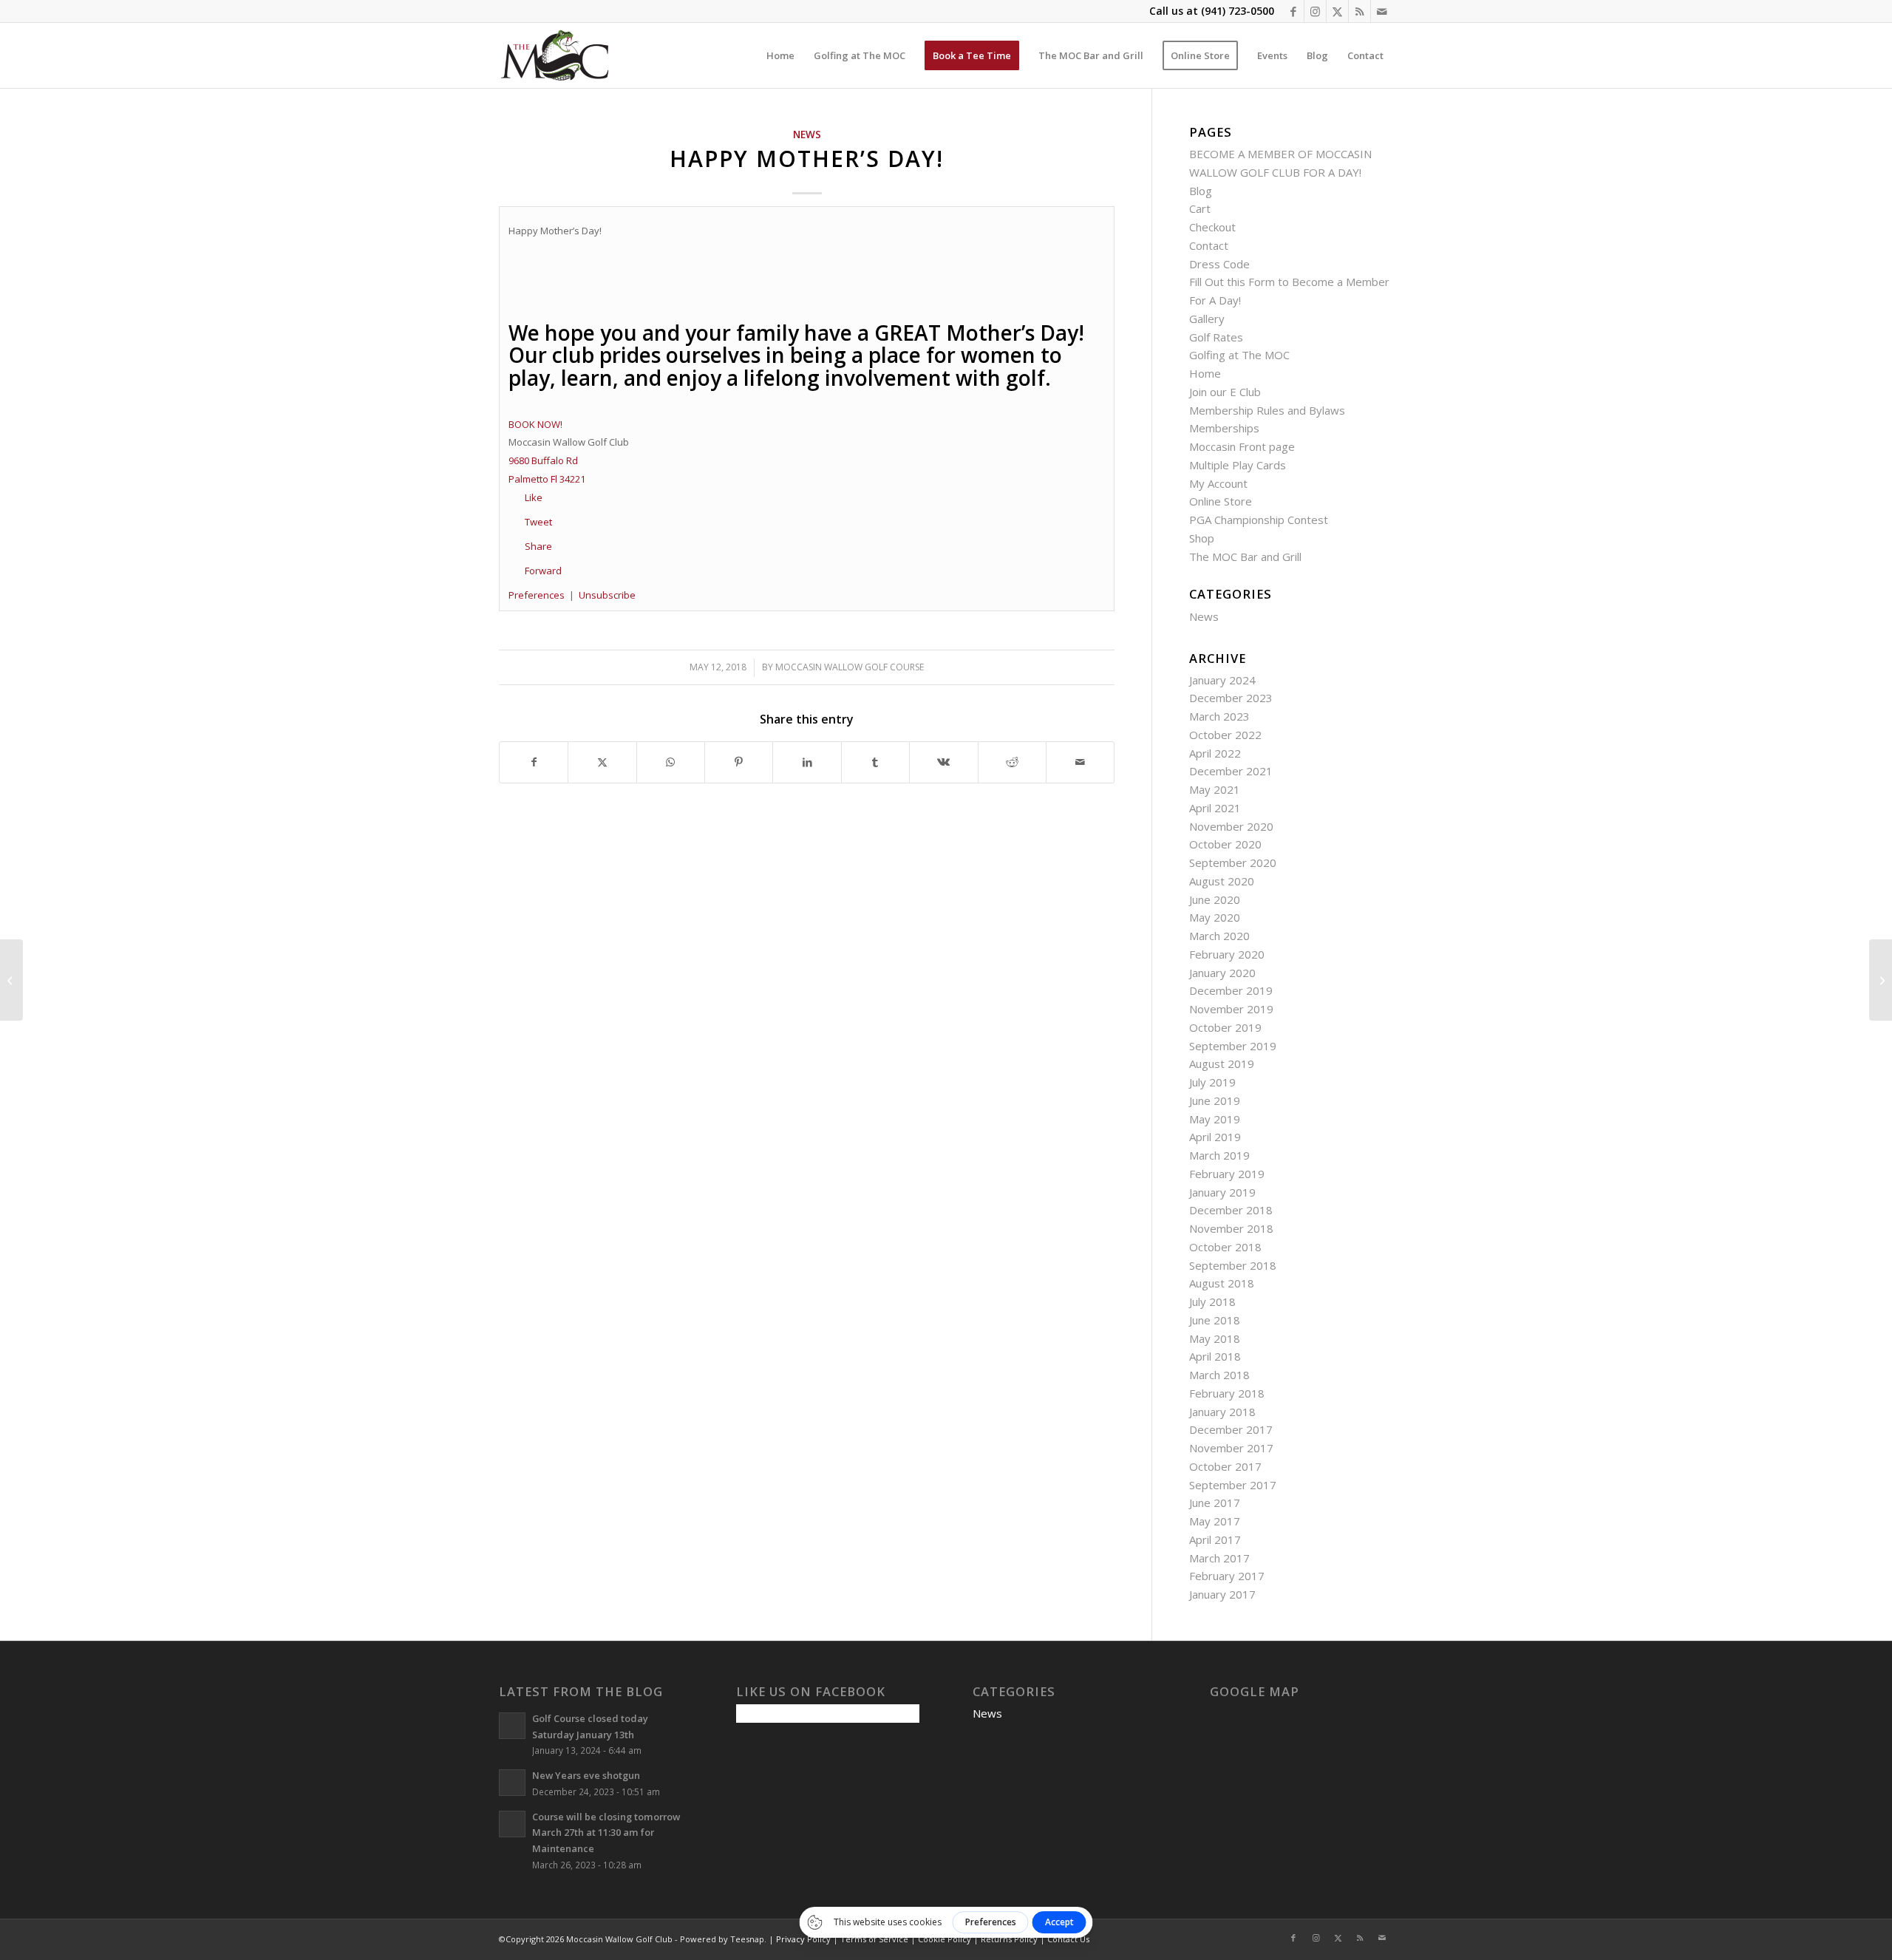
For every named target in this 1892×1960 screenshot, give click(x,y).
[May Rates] (11, 980)
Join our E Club (1225, 392)
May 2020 (1215, 917)
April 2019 (1215, 1137)
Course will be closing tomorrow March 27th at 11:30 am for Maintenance (606, 1833)
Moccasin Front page (1242, 446)
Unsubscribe (607, 595)
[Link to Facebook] (1293, 11)
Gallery (1207, 319)
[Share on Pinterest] (739, 762)
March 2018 (1219, 1375)
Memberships (1224, 428)
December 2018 (1231, 1210)
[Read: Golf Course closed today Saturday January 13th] (512, 1726)
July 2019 (1212, 1082)
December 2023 (1231, 698)
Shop (1202, 538)
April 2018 (1215, 1356)
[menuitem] (780, 55)
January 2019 (1222, 1192)
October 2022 (1225, 735)
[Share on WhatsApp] (671, 762)
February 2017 (1227, 1576)
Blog (1201, 191)
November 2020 (1231, 826)
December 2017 (1231, 1429)
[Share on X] (602, 762)
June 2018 (1215, 1320)
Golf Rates (1216, 337)
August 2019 (1222, 1064)
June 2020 (1215, 899)
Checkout (1212, 227)
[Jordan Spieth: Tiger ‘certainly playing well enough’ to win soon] (1881, 980)
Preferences (537, 595)
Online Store (1221, 501)
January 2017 (1222, 1594)
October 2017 (1225, 1466)
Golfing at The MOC (1239, 355)
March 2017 (1219, 1558)
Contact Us (1068, 1939)
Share (538, 546)
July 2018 (1212, 1301)
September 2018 (1233, 1265)
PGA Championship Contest (1259, 520)
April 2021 (1215, 808)
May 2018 (1215, 1338)
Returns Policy (1009, 1939)
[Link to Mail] (1382, 11)
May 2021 (1215, 789)
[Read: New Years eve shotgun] (512, 1783)
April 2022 (1215, 753)
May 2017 (1215, 1521)
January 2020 (1222, 973)
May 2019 (1215, 1119)
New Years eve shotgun (586, 1775)
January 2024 (1222, 680)
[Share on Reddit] (1012, 762)
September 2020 (1233, 862)
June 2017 (1215, 1503)
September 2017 (1233, 1485)
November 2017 (1231, 1448)
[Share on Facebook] (534, 762)
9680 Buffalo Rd (543, 460)
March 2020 (1219, 936)
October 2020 (1225, 844)
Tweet (538, 522)
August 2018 (1222, 1283)
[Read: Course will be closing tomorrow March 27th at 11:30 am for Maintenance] (512, 1824)
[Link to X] (1337, 11)
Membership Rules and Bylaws (1267, 410)
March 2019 (1219, 1155)
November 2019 (1231, 1009)
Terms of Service (874, 1939)
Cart (1200, 208)
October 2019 (1225, 1027)
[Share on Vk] (943, 762)
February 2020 (1227, 954)
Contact (1209, 245)
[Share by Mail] (1080, 762)
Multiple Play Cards (1238, 465)
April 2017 (1215, 1539)
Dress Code (1219, 264)
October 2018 (1225, 1247)
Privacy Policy (803, 1939)
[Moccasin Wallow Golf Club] (557, 55)
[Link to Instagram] (1315, 11)
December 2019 (1231, 990)
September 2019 (1233, 1046)
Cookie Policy (945, 1939)
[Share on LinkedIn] (807, 762)
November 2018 (1231, 1228)
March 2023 (1219, 716)
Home (1205, 373)
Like (534, 497)
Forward (543, 571)
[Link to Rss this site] (1360, 11)
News (807, 135)
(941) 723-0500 (1238, 11)
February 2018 (1227, 1393)
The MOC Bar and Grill (1245, 557)
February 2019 (1227, 1174)
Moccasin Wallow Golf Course (850, 667)
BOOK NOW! (535, 424)
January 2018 (1222, 1412)
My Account (1218, 483)
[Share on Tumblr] (875, 762)
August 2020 (1222, 881)
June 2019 (1215, 1100)
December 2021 (1231, 771)
